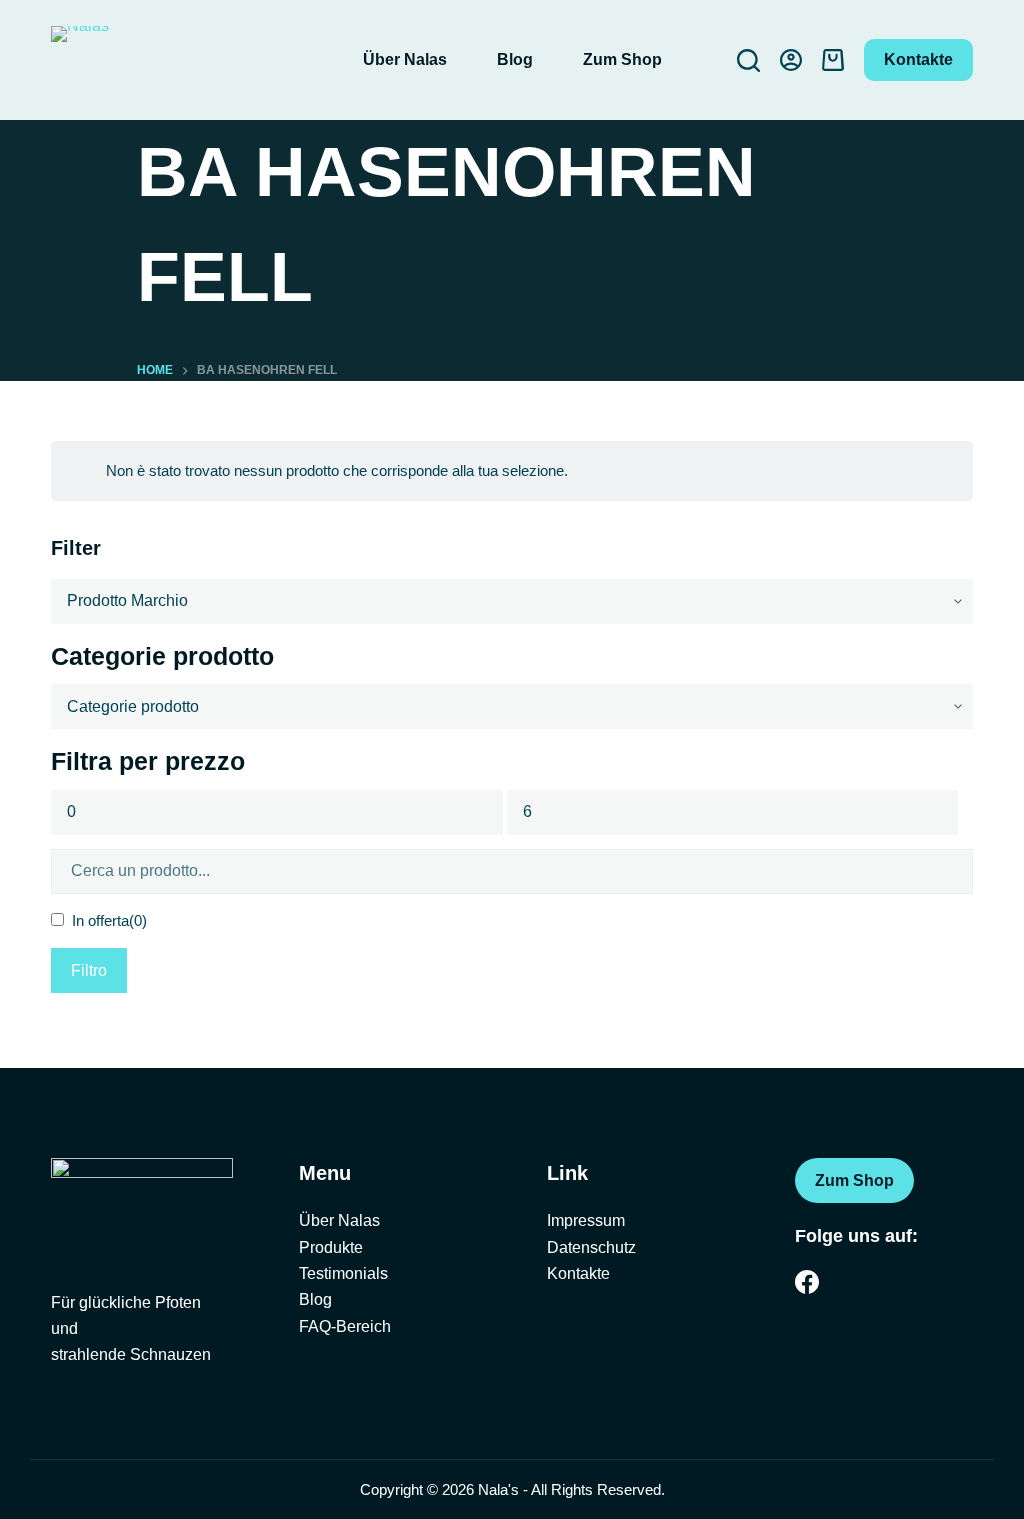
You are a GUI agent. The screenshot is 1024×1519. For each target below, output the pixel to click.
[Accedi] (791, 60)
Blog (515, 59)
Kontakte (918, 59)
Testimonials (343, 1273)
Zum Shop (622, 59)
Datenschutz (591, 1247)
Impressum (586, 1220)
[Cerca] (748, 60)
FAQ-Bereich (345, 1326)
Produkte (331, 1247)
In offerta (109, 920)
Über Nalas (405, 59)
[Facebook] (807, 1282)
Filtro (89, 970)
